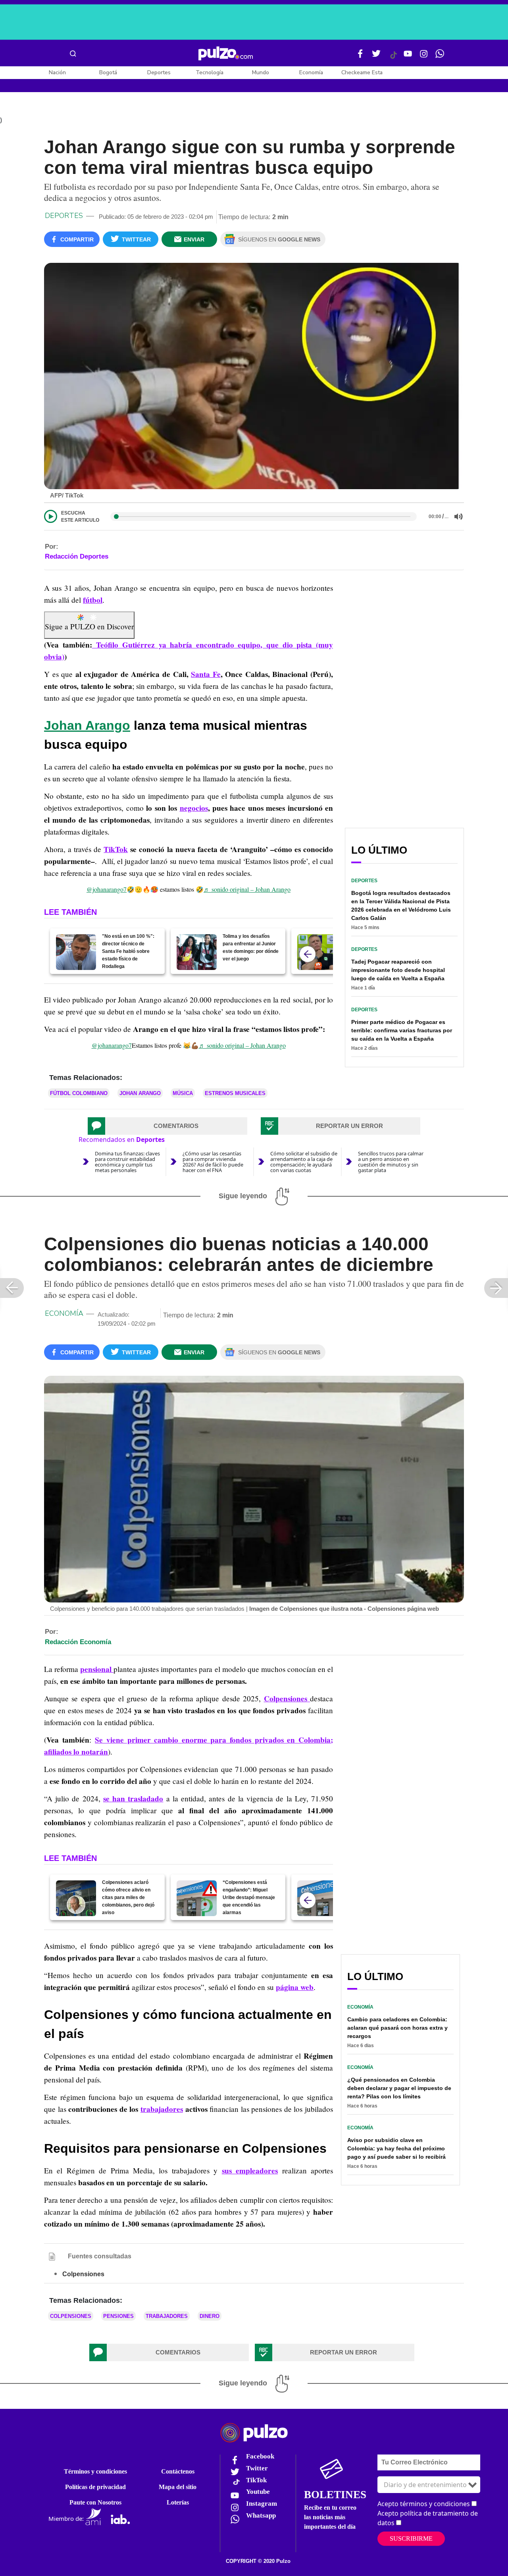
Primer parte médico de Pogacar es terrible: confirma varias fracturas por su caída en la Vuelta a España (402, 1030)
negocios (194, 808)
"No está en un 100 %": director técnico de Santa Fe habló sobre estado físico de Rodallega (128, 951)
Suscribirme (411, 2538)
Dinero (210, 2316)
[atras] (308, 954)
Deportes (159, 72)
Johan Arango (87, 725)
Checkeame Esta (362, 72)
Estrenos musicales (235, 1093)
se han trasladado (133, 1799)
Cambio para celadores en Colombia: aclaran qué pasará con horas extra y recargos (397, 2028)
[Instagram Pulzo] (424, 57)
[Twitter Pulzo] (376, 57)
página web (295, 1987)
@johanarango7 (107, 889)
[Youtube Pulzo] (408, 57)
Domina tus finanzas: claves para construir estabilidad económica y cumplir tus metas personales (127, 1162)
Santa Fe (206, 674)
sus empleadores (250, 2171)
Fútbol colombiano (79, 1093)
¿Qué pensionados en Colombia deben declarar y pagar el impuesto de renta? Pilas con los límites (399, 2088)
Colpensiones (71, 2316)
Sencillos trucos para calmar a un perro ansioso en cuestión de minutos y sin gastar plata (391, 1162)
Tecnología (210, 72)
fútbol (93, 600)
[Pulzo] (226, 54)
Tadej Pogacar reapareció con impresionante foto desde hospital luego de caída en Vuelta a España (398, 970)
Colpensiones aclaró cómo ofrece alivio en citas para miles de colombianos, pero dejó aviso (128, 1897)
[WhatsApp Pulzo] (440, 57)
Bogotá (108, 72)
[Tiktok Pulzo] (393, 58)
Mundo (261, 72)
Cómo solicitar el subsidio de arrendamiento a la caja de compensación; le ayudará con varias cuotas (304, 1162)
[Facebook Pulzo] (360, 57)
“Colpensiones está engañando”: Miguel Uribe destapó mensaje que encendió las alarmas (249, 1897)
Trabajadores (167, 2316)
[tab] (167, 1126)
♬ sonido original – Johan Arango (247, 889)
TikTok (116, 849)
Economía (311, 72)
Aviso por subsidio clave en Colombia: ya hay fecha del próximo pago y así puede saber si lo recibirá (396, 2148)
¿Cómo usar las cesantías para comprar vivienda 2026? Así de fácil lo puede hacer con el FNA (213, 1162)
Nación (57, 72)
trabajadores (162, 2109)
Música (183, 1093)
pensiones (118, 2316)
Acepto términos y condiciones (424, 2504)
